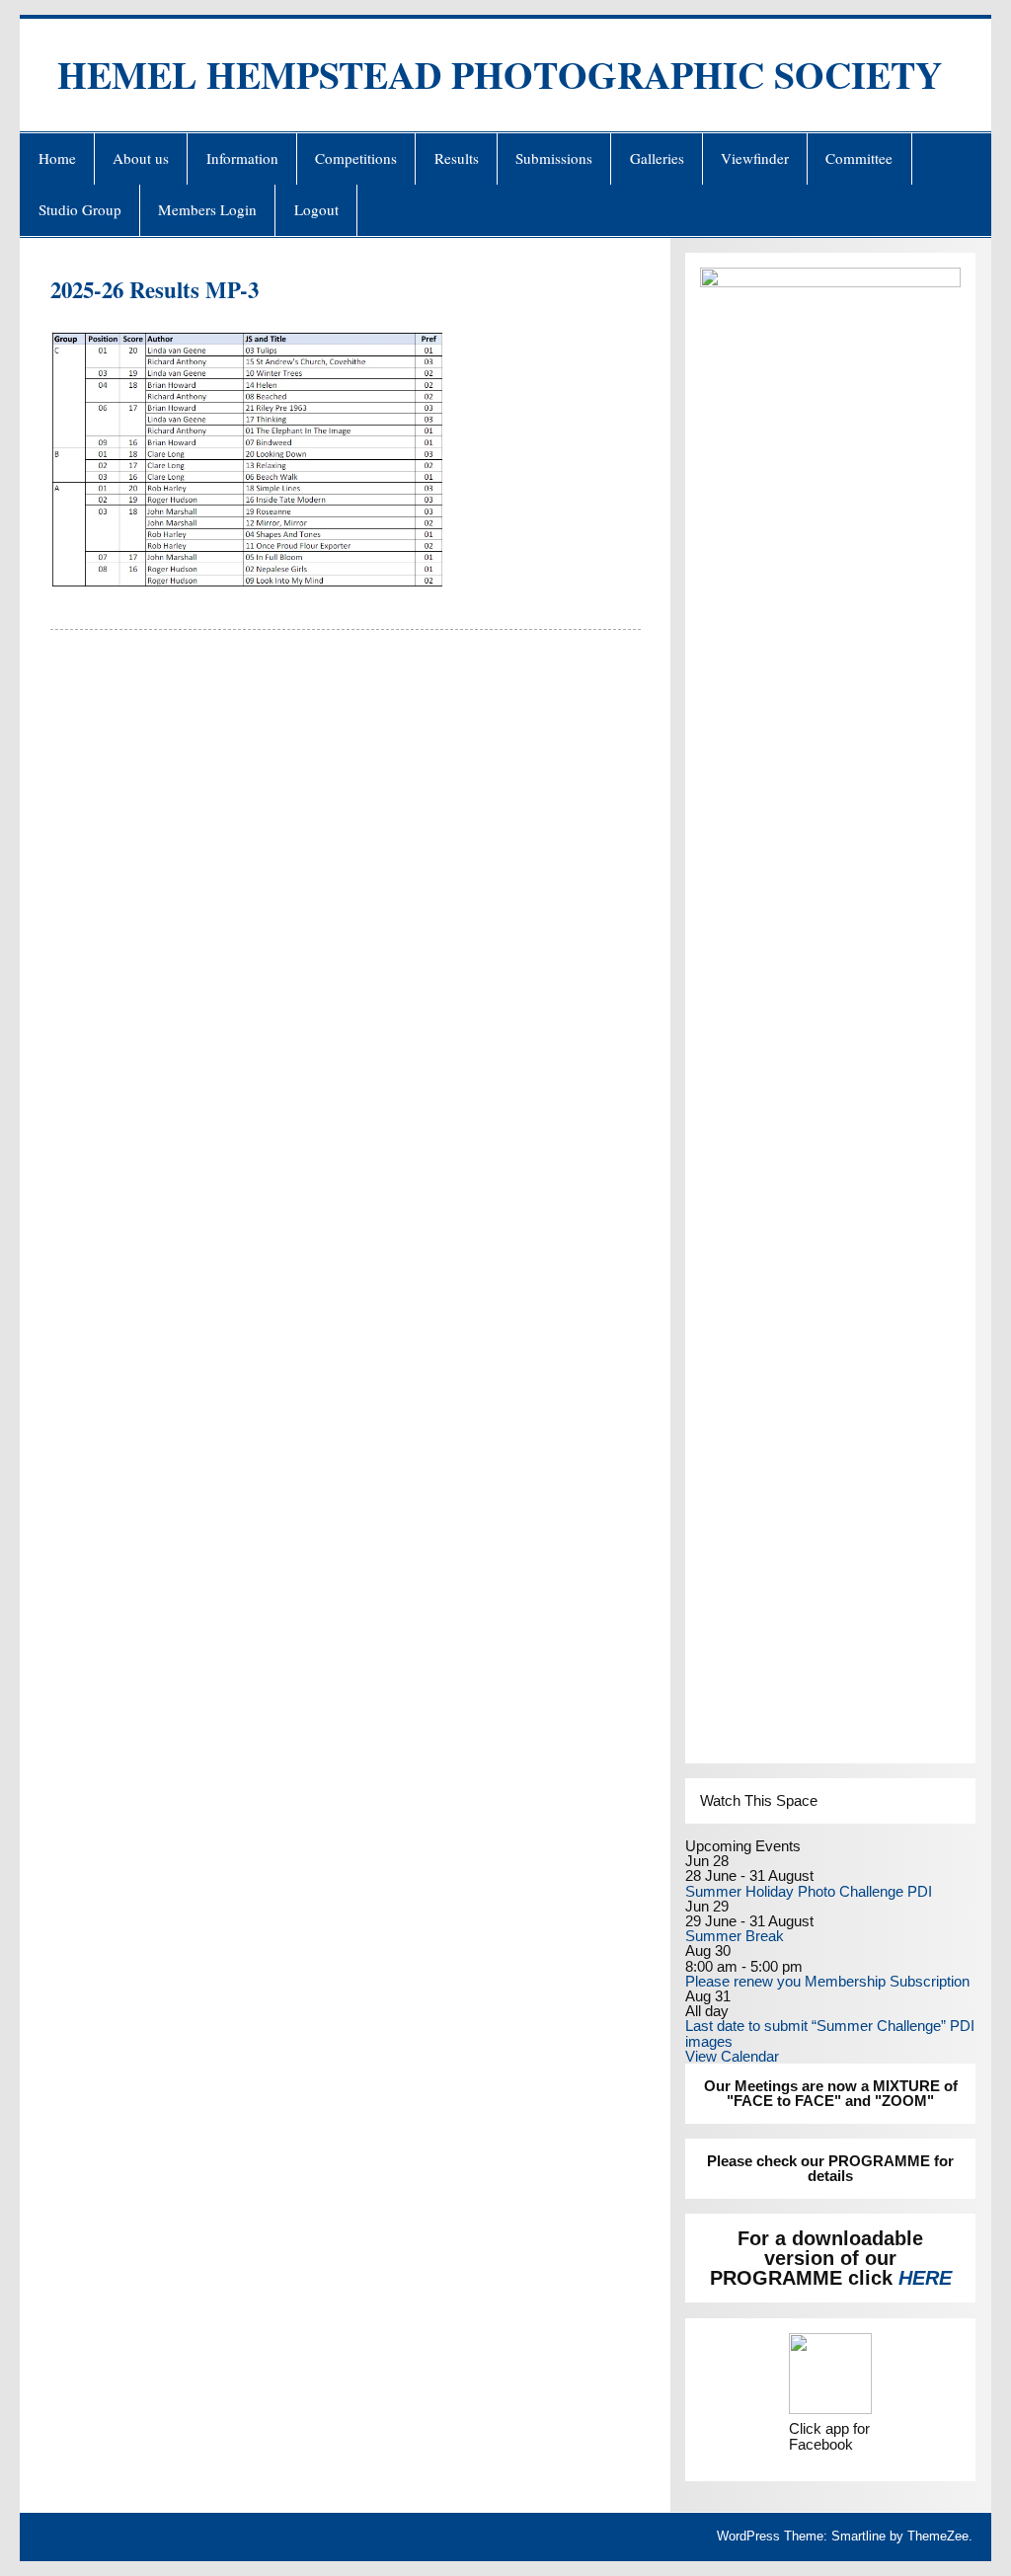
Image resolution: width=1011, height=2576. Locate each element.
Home (57, 158)
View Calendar (732, 2056)
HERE (925, 2278)
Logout (316, 209)
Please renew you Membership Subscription (827, 1981)
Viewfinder (755, 158)
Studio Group (80, 209)
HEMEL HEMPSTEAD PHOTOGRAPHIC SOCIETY (500, 75)
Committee (859, 158)
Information (242, 158)
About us (141, 158)
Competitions (356, 158)
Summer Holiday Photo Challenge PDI (809, 1891)
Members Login (207, 209)
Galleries (657, 158)
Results (457, 158)
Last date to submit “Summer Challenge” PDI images (830, 2033)
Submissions (554, 158)
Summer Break (735, 1936)
